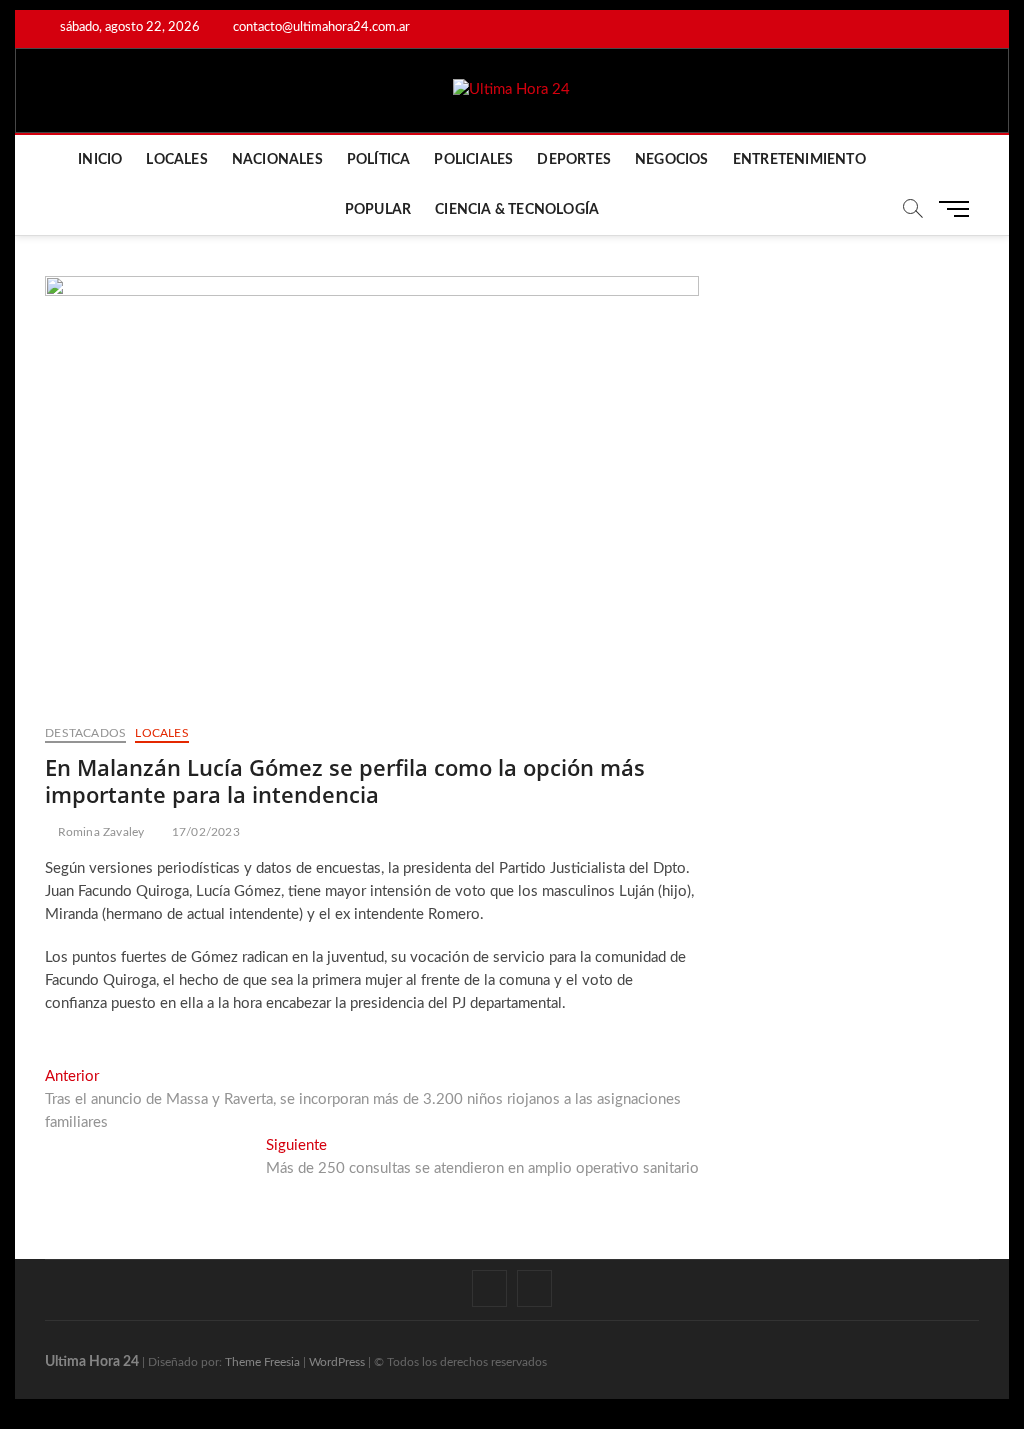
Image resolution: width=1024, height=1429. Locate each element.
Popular (378, 210)
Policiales (473, 160)
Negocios (672, 160)
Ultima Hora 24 (92, 1362)
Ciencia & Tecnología (517, 210)
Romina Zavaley (99, 832)
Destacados (85, 733)
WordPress (337, 1362)
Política (379, 160)
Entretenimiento (799, 160)
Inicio (100, 160)
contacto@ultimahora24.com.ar (320, 27)
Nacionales (277, 160)
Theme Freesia (262, 1362)
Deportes (574, 160)
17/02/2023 (204, 832)
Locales (176, 160)
